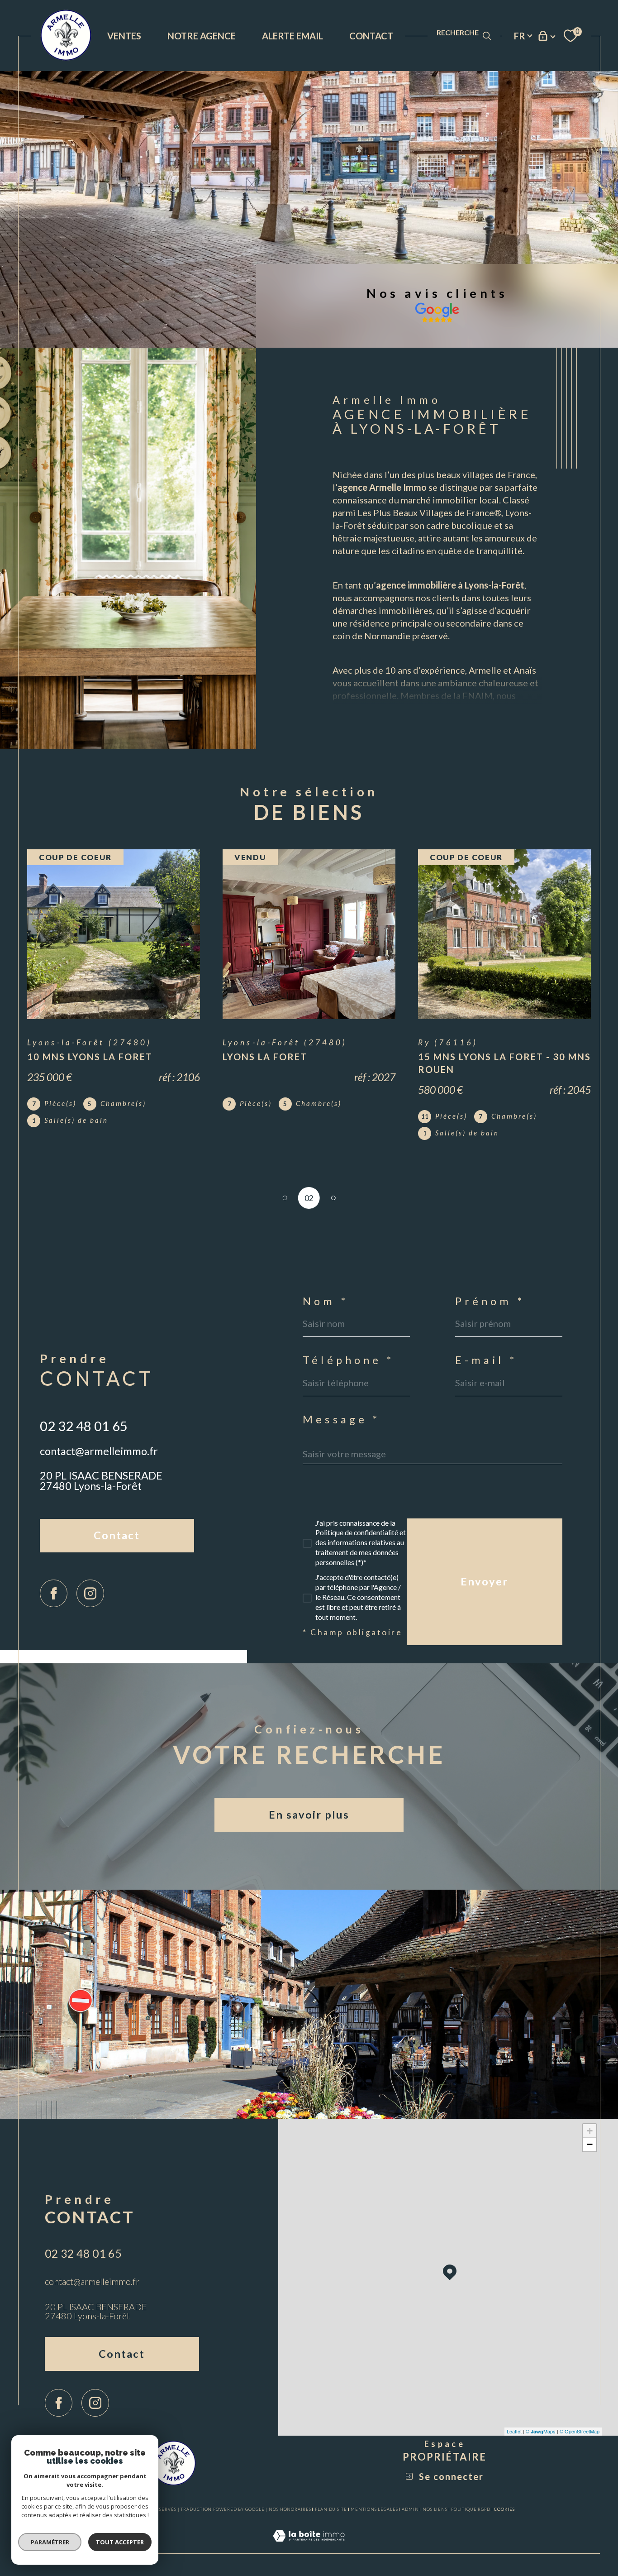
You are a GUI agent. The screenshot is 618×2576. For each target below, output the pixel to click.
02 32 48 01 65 (84, 1426)
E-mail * (486, 1360)
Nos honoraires (290, 2509)
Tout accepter (120, 2542)
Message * (341, 1420)
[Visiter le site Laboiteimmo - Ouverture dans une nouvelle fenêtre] (309, 2547)
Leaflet (514, 2431)
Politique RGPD (471, 2509)
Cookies (504, 2509)
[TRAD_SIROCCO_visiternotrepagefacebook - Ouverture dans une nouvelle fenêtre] (54, 1593)
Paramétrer (50, 2542)
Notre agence (202, 36)
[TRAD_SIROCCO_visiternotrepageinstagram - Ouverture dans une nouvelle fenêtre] (90, 1593)
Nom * (325, 1302)
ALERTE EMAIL (292, 36)
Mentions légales (374, 2509)
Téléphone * (348, 1360)
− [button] (590, 2144)
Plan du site (331, 2509)
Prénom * (490, 1302)
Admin (410, 2509)
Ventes (124, 36)
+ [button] (590, 2131)
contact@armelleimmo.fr (99, 1451)
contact (371, 36)
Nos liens (435, 2509)
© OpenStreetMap (580, 2431)
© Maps (541, 2431)
